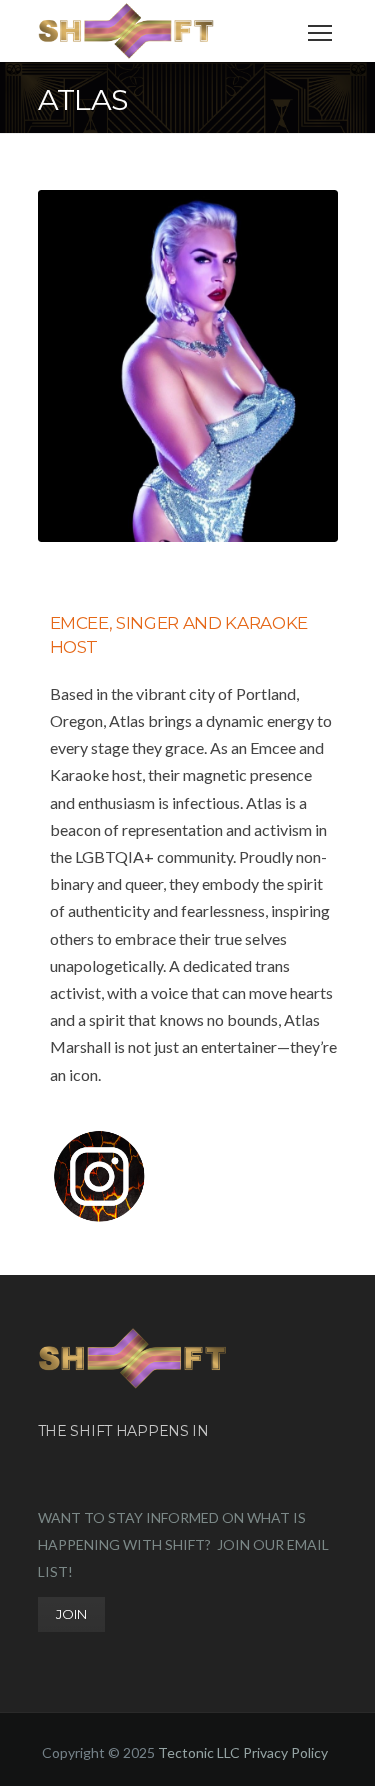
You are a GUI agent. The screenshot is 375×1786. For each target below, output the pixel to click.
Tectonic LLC (199, 1752)
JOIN (71, 1614)
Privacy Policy (285, 1752)
